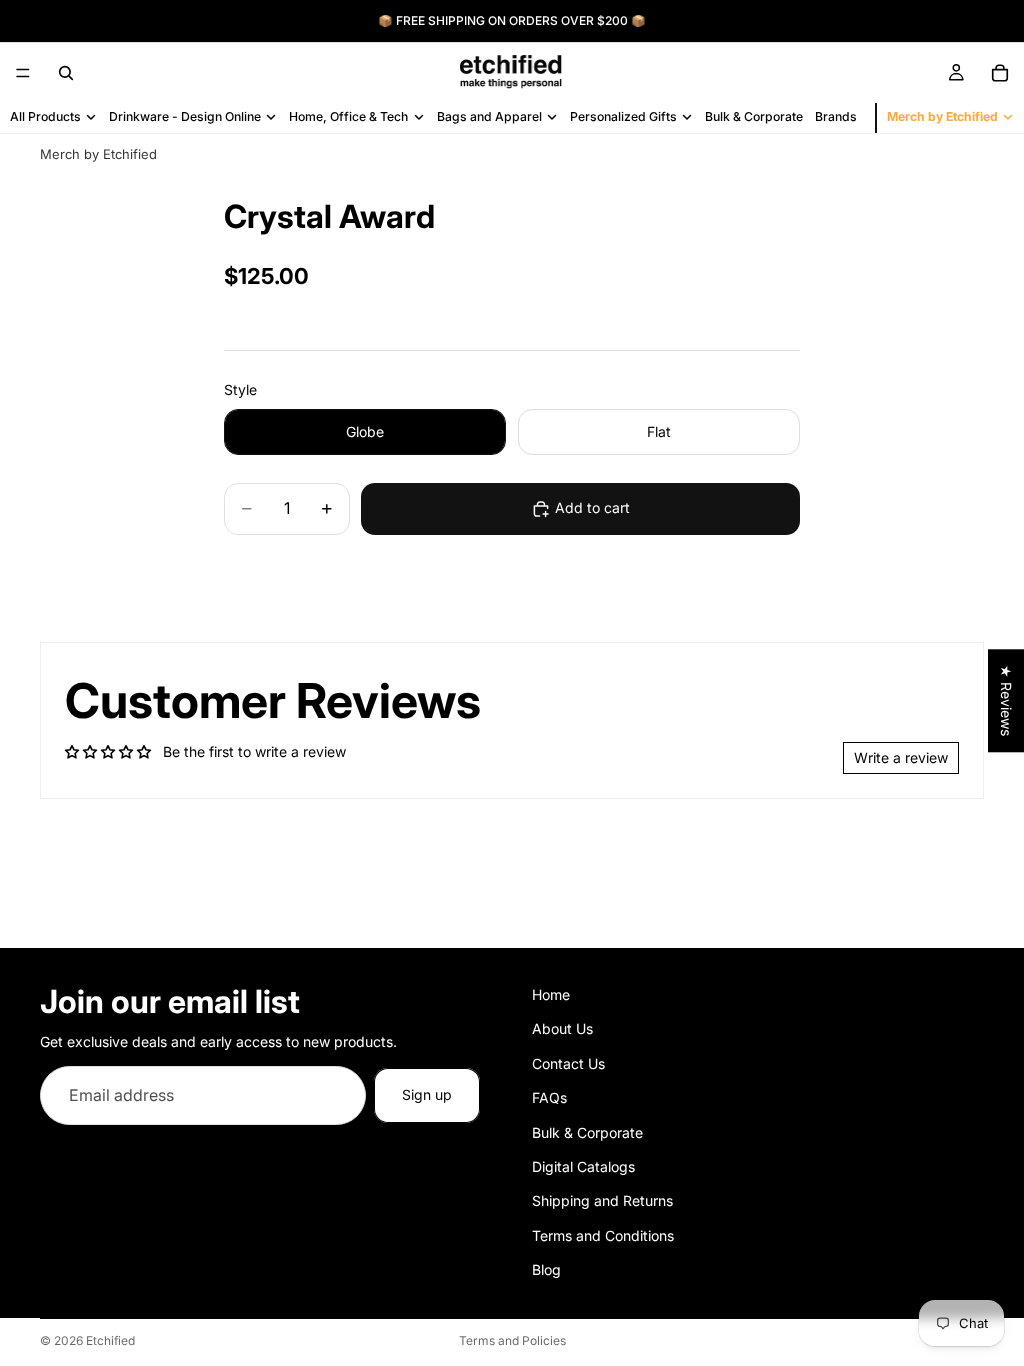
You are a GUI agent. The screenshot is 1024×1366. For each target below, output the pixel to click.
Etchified (110, 1340)
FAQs (549, 1097)
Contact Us (568, 1063)
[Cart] (1000, 73)
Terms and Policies (512, 1340)
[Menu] (23, 73)
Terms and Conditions (603, 1235)
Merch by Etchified (98, 154)
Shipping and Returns (602, 1201)
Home (551, 994)
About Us (562, 1029)
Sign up (427, 1094)
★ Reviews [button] (1006, 700)
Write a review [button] (901, 757)
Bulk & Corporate (587, 1132)
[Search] (66, 73)
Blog (546, 1269)
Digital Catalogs (583, 1166)
